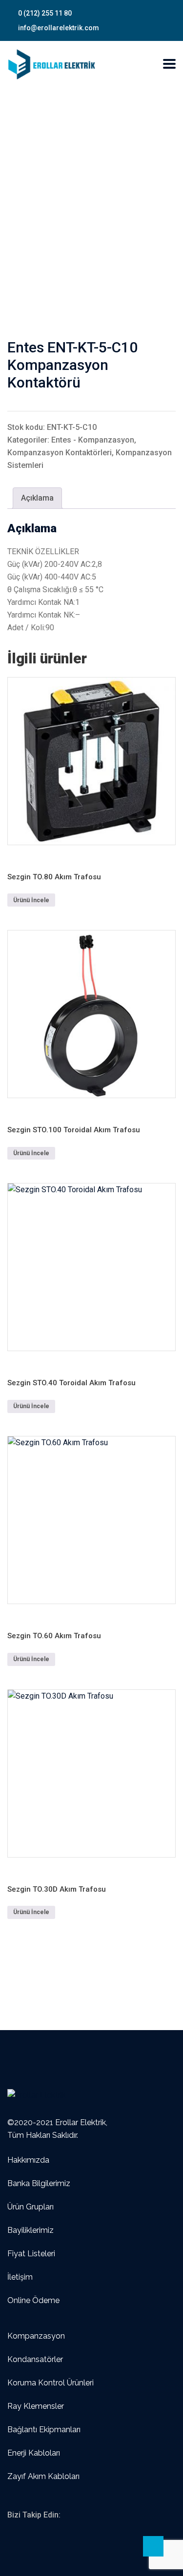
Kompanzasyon (36, 2336)
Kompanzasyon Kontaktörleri (60, 453)
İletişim (20, 2277)
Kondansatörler (35, 2359)
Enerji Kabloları (34, 2453)
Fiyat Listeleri (31, 2254)
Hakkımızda (28, 2160)
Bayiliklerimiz (30, 2230)
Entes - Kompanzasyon (93, 440)
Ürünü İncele (31, 900)
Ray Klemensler (36, 2406)
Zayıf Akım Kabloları (43, 2476)
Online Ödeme (33, 2300)
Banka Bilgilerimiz (39, 2183)
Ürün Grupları (30, 2207)
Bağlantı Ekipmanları (44, 2430)
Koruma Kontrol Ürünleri (51, 2383)
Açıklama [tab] (37, 498)
